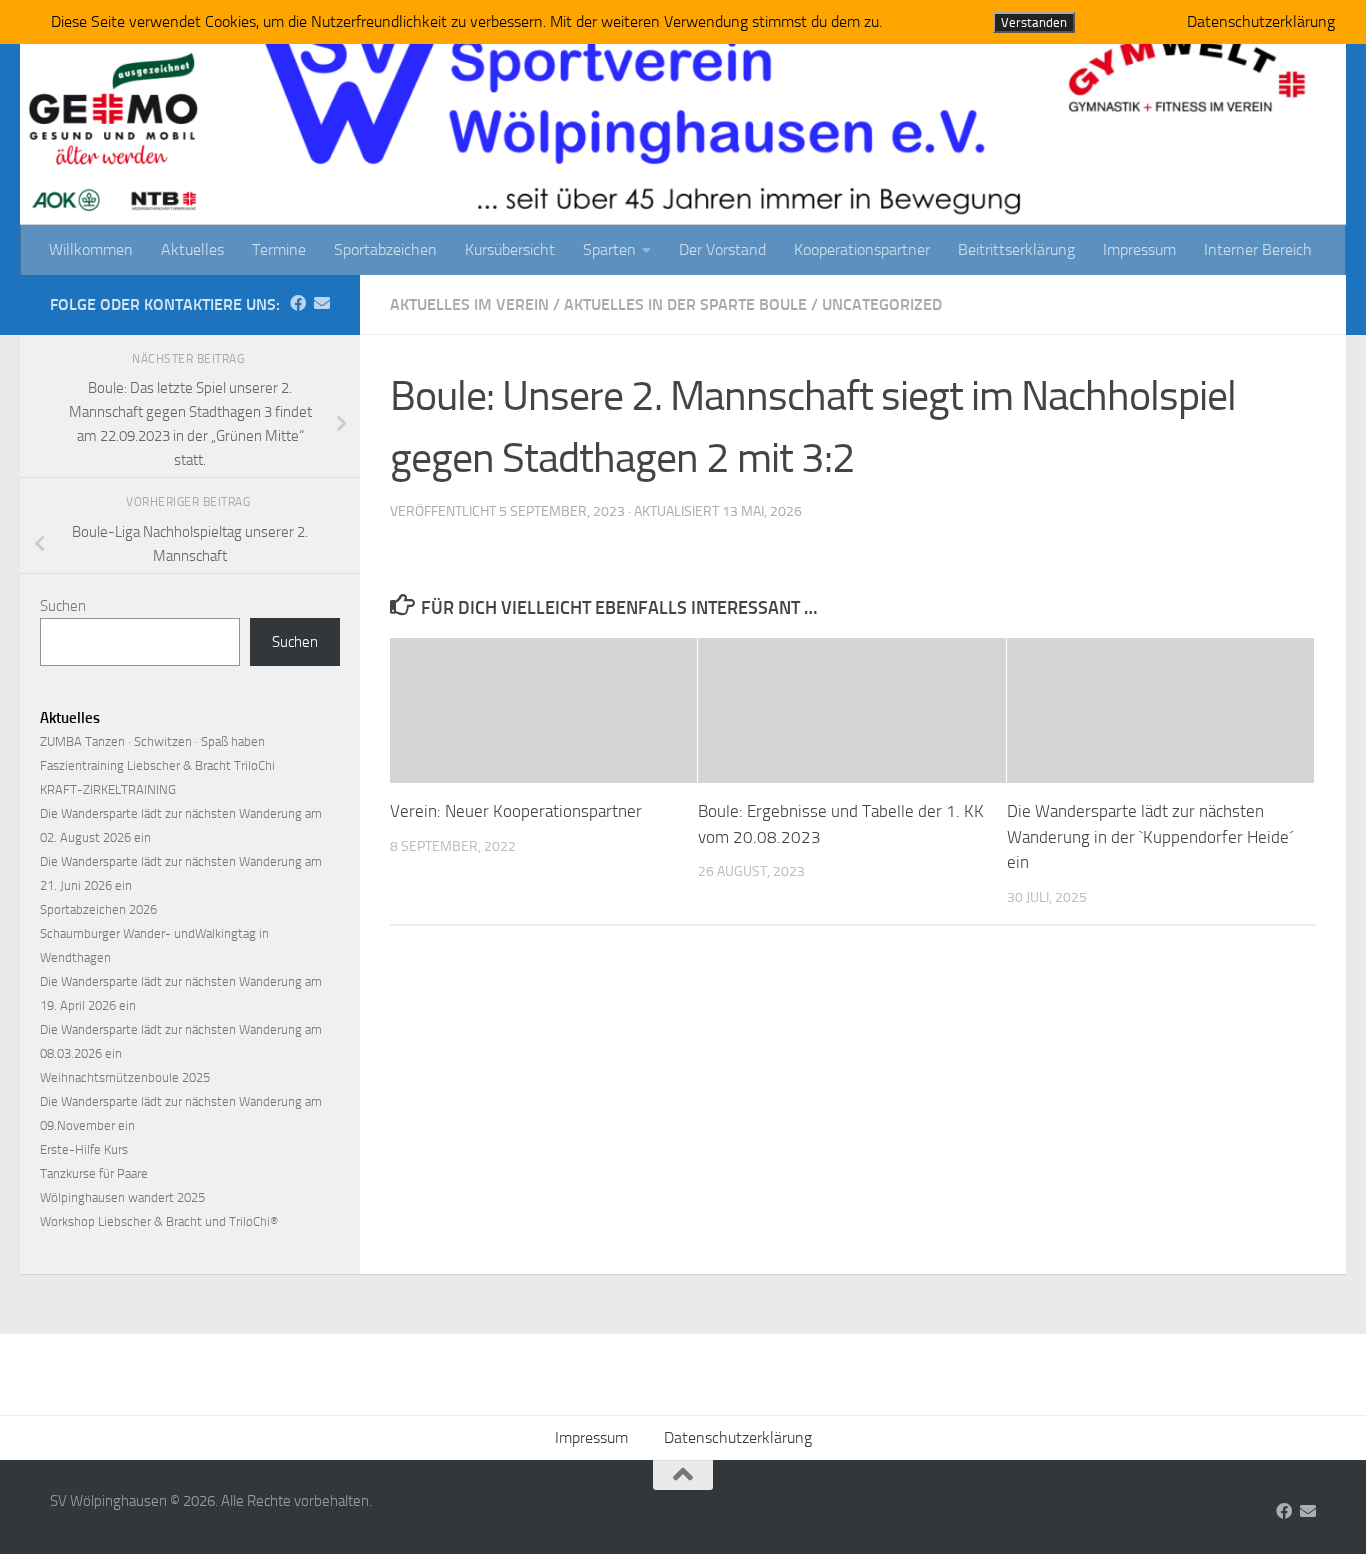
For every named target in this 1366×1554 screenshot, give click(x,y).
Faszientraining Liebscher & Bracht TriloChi (157, 765)
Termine (279, 249)
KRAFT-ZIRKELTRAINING (108, 789)
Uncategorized (882, 304)
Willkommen (91, 249)
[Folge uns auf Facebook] (298, 303)
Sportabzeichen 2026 (98, 909)
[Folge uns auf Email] (322, 303)
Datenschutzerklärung (738, 1437)
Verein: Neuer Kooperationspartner (518, 811)
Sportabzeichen (385, 249)
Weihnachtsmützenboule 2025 (125, 1077)
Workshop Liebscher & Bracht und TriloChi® (159, 1221)
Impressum (1139, 249)
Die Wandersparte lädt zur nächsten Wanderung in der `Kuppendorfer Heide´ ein (1150, 836)
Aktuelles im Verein (469, 304)
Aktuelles (192, 249)
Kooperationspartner (862, 249)
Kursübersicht (510, 249)
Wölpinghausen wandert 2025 (122, 1197)
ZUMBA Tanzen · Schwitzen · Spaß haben (152, 741)
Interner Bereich (1258, 249)
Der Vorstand (722, 249)
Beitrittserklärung (1016, 249)
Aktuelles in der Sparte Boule (685, 304)
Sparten (609, 249)
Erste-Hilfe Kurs (84, 1149)
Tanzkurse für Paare (94, 1173)
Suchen (63, 606)
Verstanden (1034, 22)
